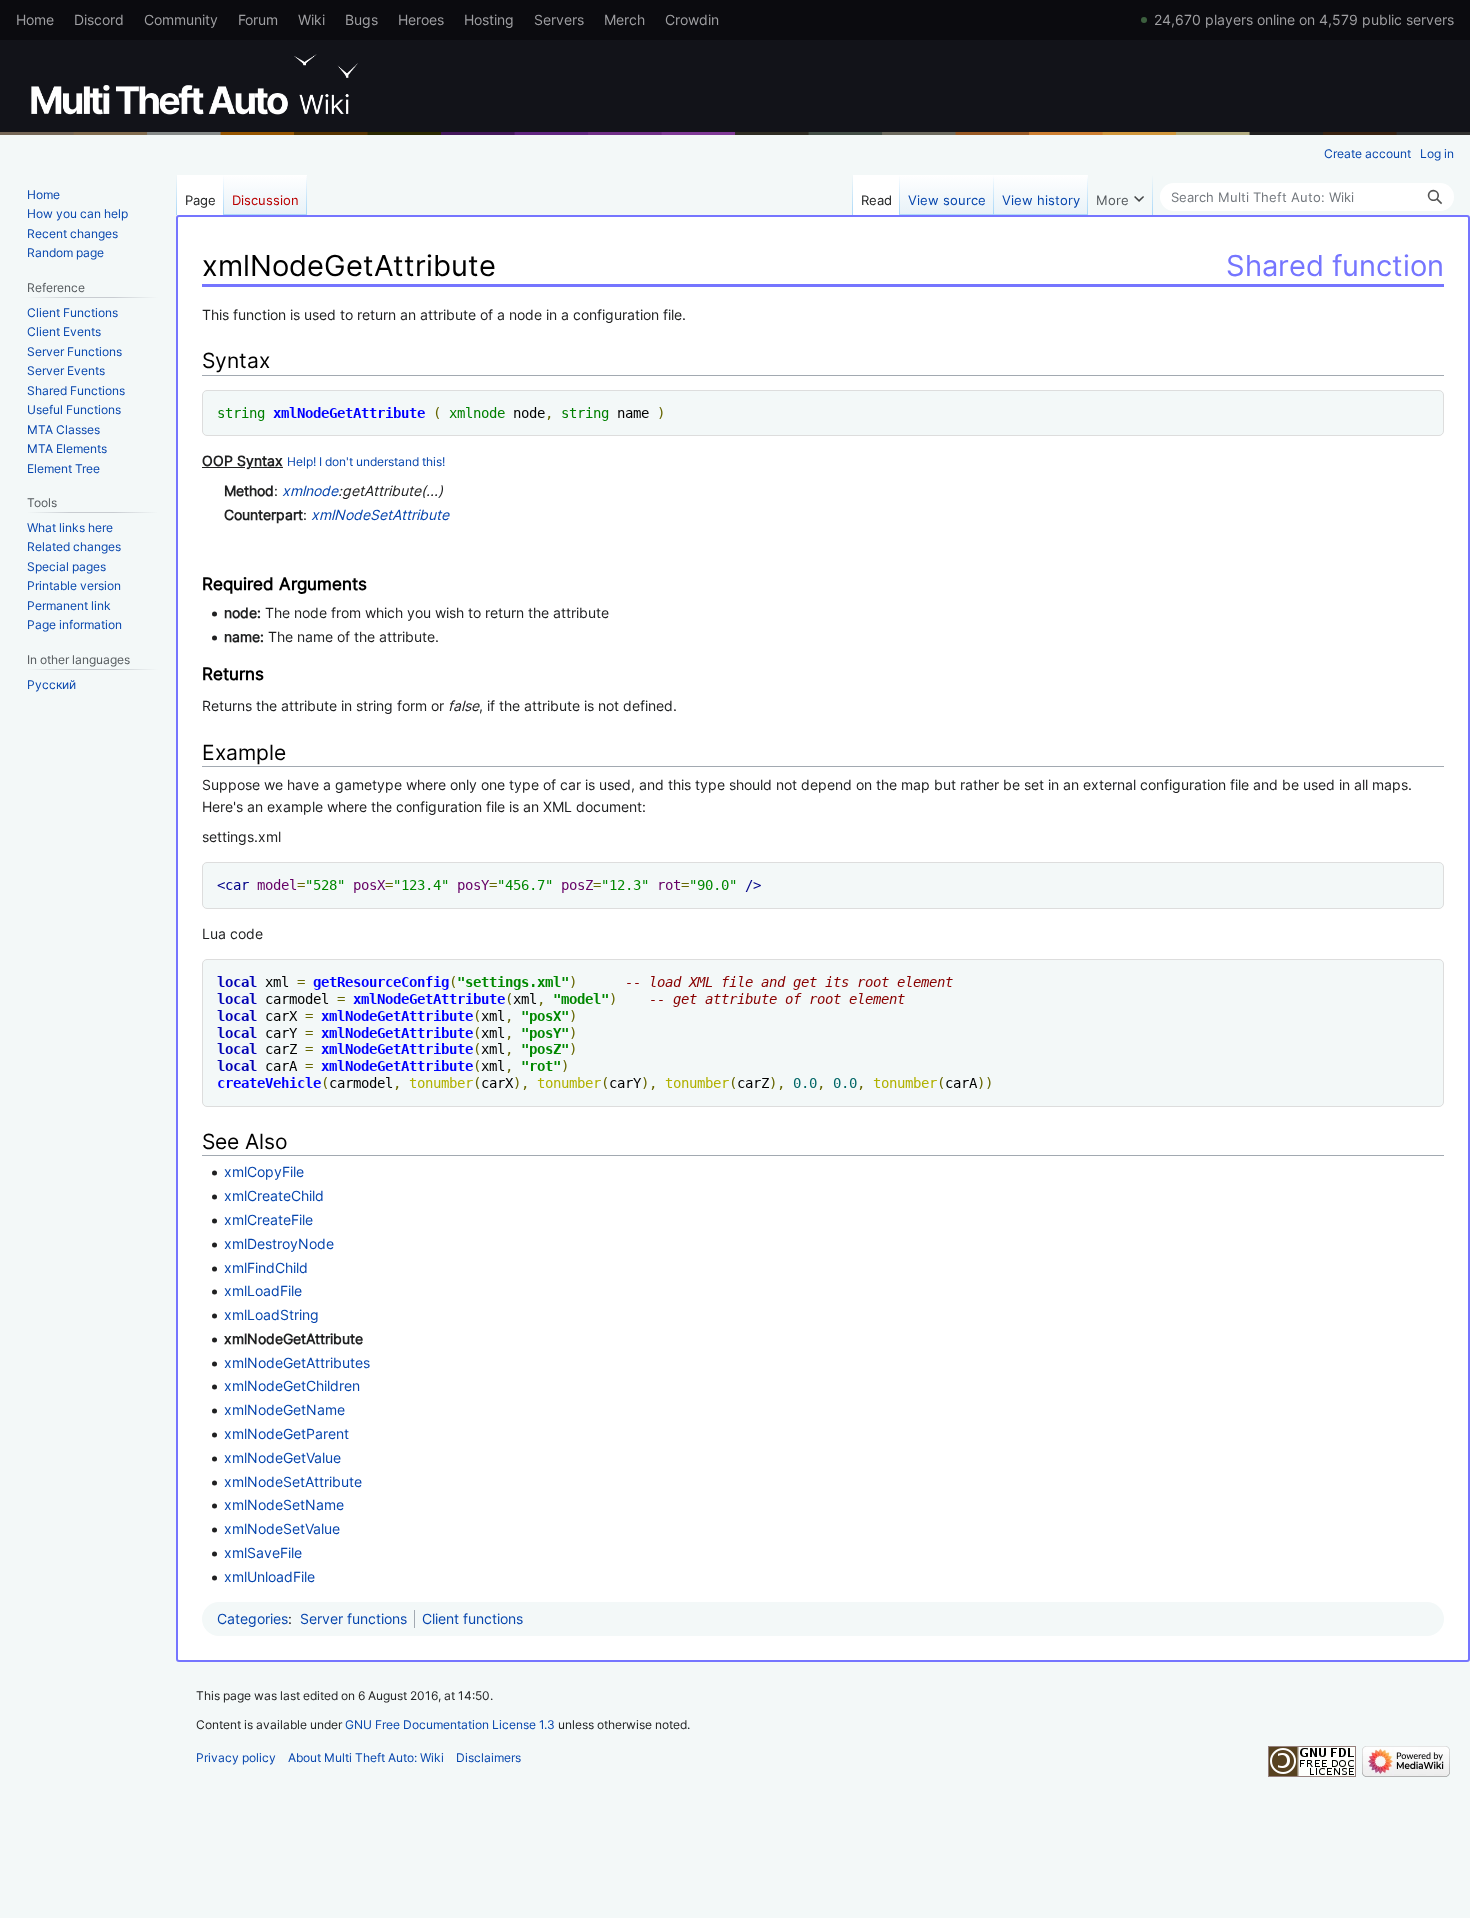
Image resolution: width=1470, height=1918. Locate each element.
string (241, 413)
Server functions (353, 1618)
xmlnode (477, 413)
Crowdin (692, 19)
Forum (258, 19)
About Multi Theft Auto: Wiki (366, 1757)
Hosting (489, 19)
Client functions (472, 1618)
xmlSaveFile (263, 1552)
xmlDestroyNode (279, 1243)
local (237, 982)
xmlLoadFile (263, 1290)
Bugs (361, 19)
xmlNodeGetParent (286, 1433)
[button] (1120, 195)
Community (181, 19)
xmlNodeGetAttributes (297, 1362)
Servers (559, 19)
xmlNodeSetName (284, 1504)
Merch (624, 19)
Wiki (311, 19)
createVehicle (269, 1083)
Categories (252, 1618)
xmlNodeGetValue (282, 1457)
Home (35, 19)
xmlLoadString (271, 1314)
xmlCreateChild (274, 1195)
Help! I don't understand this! (366, 462)
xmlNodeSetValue (282, 1528)
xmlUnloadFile (269, 1576)
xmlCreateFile (268, 1219)
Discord (99, 19)
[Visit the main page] (198, 85)
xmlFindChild (266, 1267)
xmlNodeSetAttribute (380, 514)
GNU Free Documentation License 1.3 (450, 1724)
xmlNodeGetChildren (292, 1385)
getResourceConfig (381, 982)
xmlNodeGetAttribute (349, 413)
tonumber (441, 1083)
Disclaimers (488, 1757)
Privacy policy (236, 1757)
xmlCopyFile (264, 1171)
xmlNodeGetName (284, 1409)
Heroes (421, 19)
